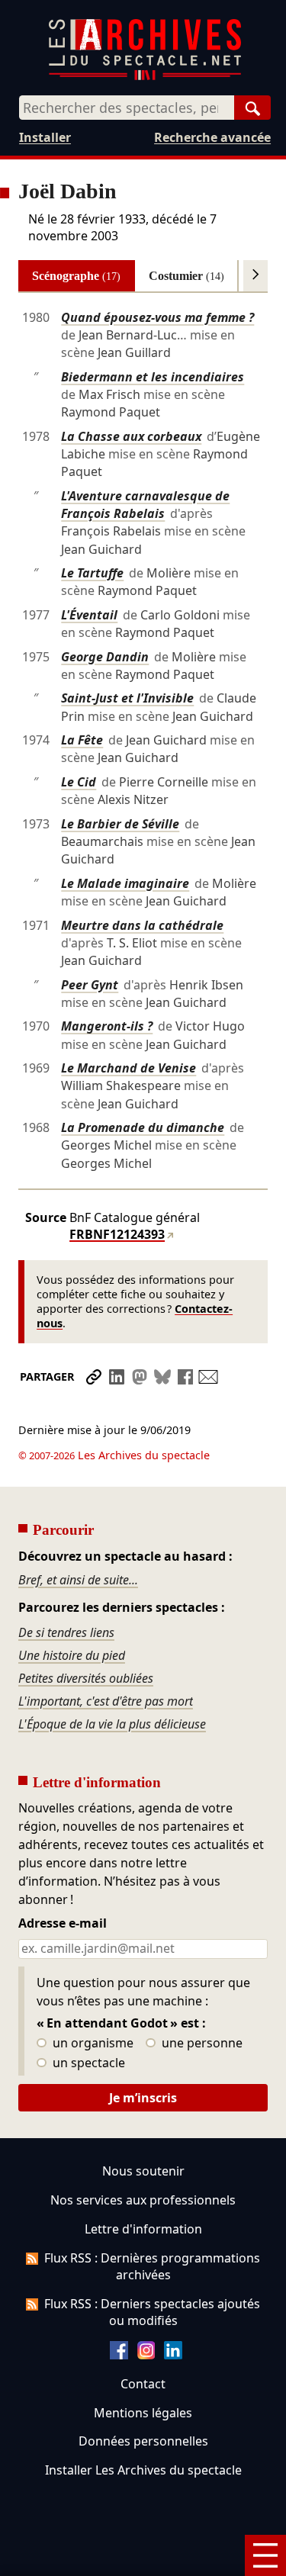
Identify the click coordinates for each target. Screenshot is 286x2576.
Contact (143, 2384)
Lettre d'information (143, 2229)
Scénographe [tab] (76, 276)
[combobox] (127, 108)
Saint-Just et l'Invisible (127, 698)
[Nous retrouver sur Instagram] (146, 2355)
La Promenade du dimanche (143, 1127)
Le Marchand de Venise (129, 1068)
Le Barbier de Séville (120, 824)
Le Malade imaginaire (125, 883)
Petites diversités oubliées (86, 1678)
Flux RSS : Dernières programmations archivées (152, 2266)
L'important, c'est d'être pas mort (106, 1701)
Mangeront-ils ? (107, 1026)
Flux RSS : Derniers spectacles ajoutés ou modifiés (152, 2312)
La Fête (82, 740)
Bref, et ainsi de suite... (78, 1580)
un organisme (92, 2044)
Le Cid (79, 782)
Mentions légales (143, 2413)
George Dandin (105, 657)
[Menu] (265, 2555)
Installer (45, 137)
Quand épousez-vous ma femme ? (157, 317)
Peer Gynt (90, 985)
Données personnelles (143, 2441)
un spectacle (87, 2063)
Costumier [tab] (186, 276)
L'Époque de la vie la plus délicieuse (112, 1724)
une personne (201, 2044)
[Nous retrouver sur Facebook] (119, 2355)
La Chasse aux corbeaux (131, 436)
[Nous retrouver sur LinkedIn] (173, 2355)
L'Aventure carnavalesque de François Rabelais (145, 505)
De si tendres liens (66, 1632)
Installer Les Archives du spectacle (143, 2470)
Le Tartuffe (92, 573)
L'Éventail (89, 615)
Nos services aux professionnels (143, 2200)
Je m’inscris (143, 2098)
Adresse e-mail (63, 1924)
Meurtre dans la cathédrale (142, 925)
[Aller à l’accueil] (145, 77)
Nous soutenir (143, 2171)
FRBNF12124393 (117, 1234)
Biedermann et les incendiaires (153, 377)
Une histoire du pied (72, 1655)
